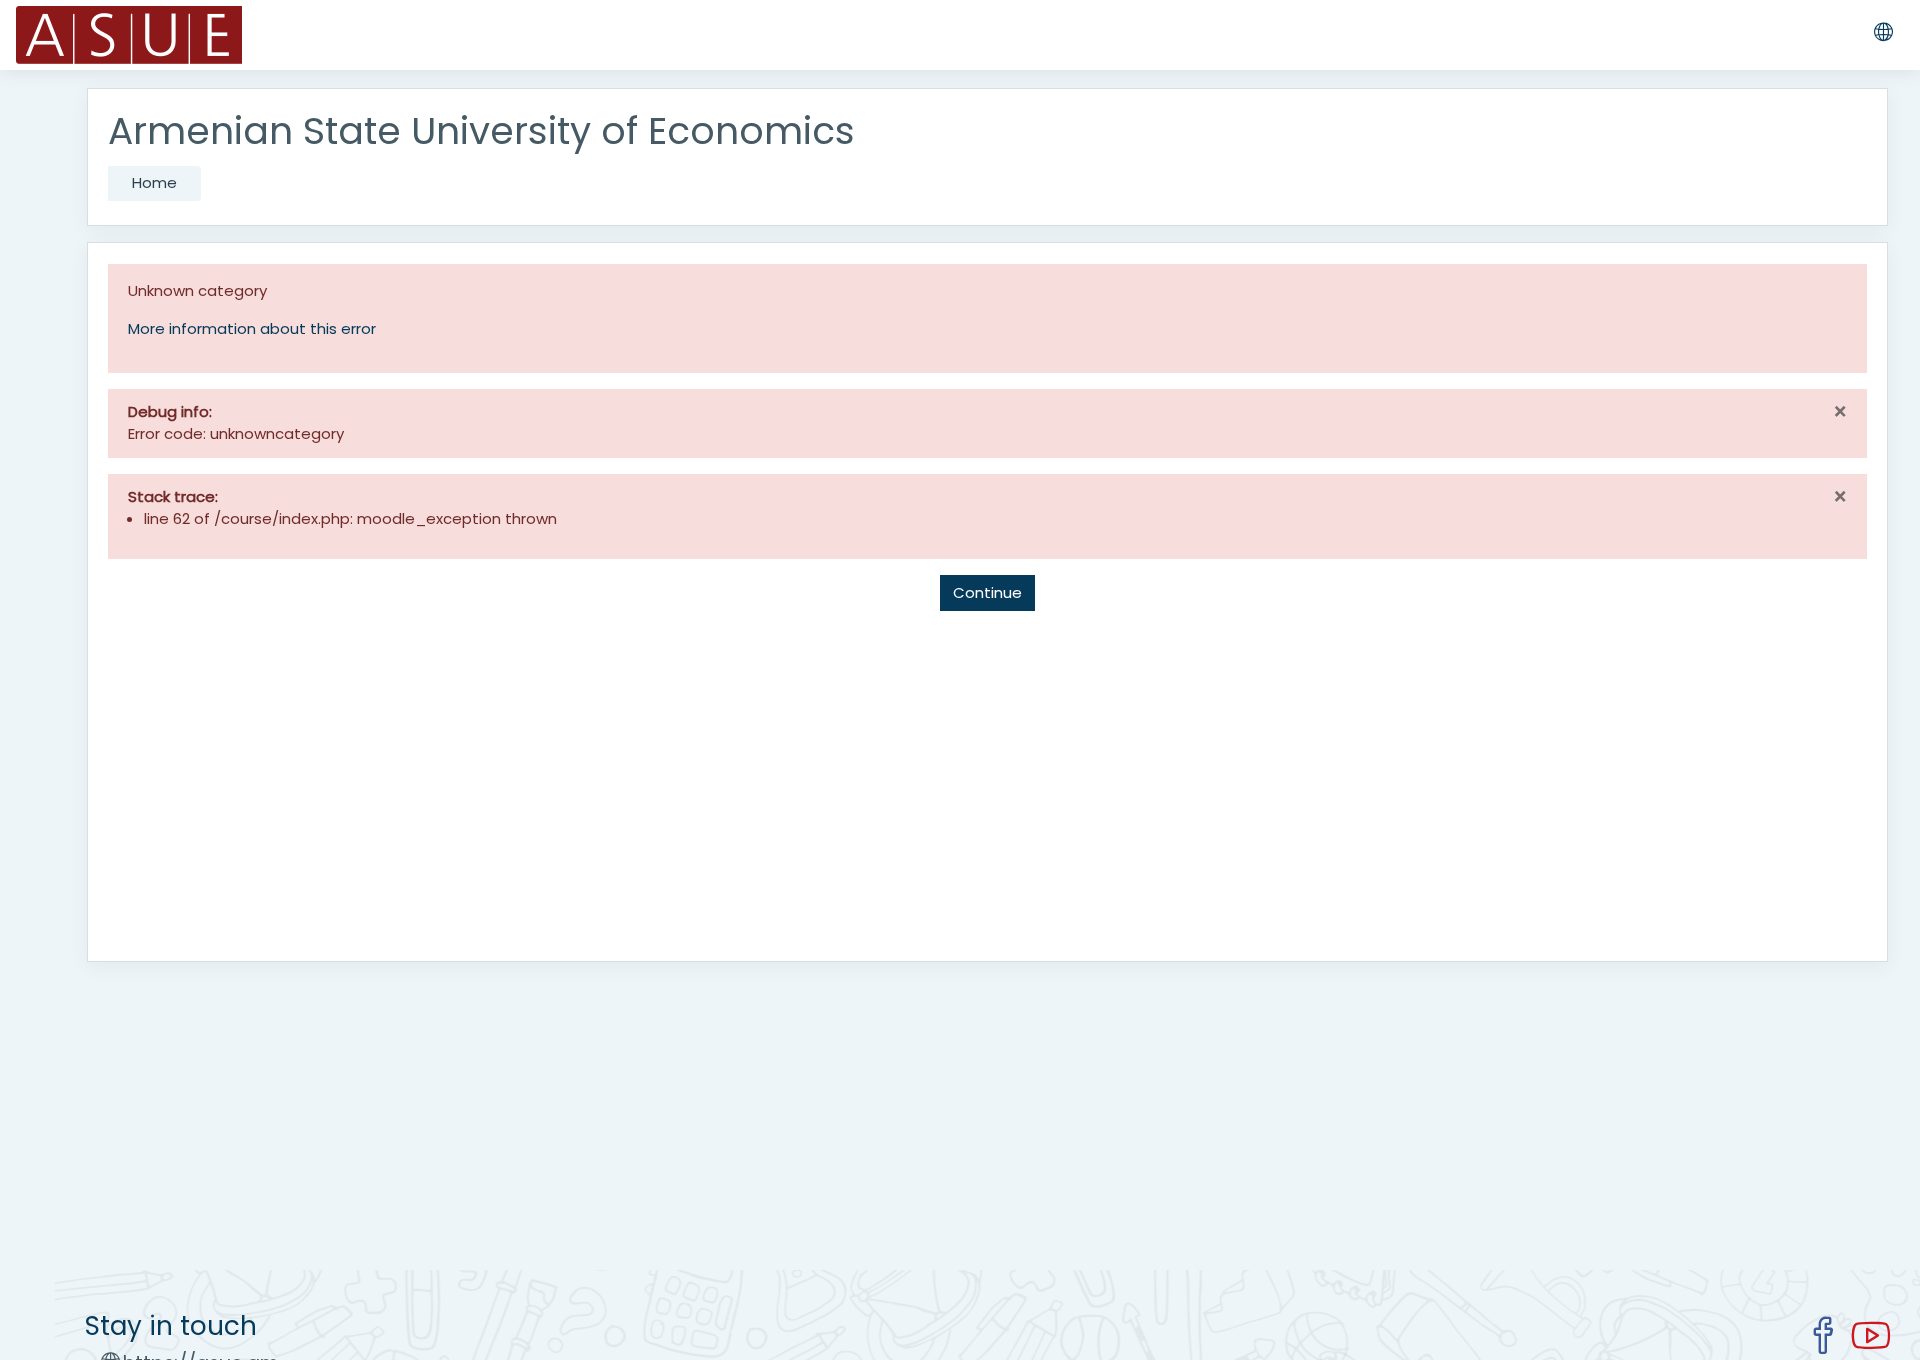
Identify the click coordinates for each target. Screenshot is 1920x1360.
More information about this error (252, 328)
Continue (987, 592)
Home (154, 182)
